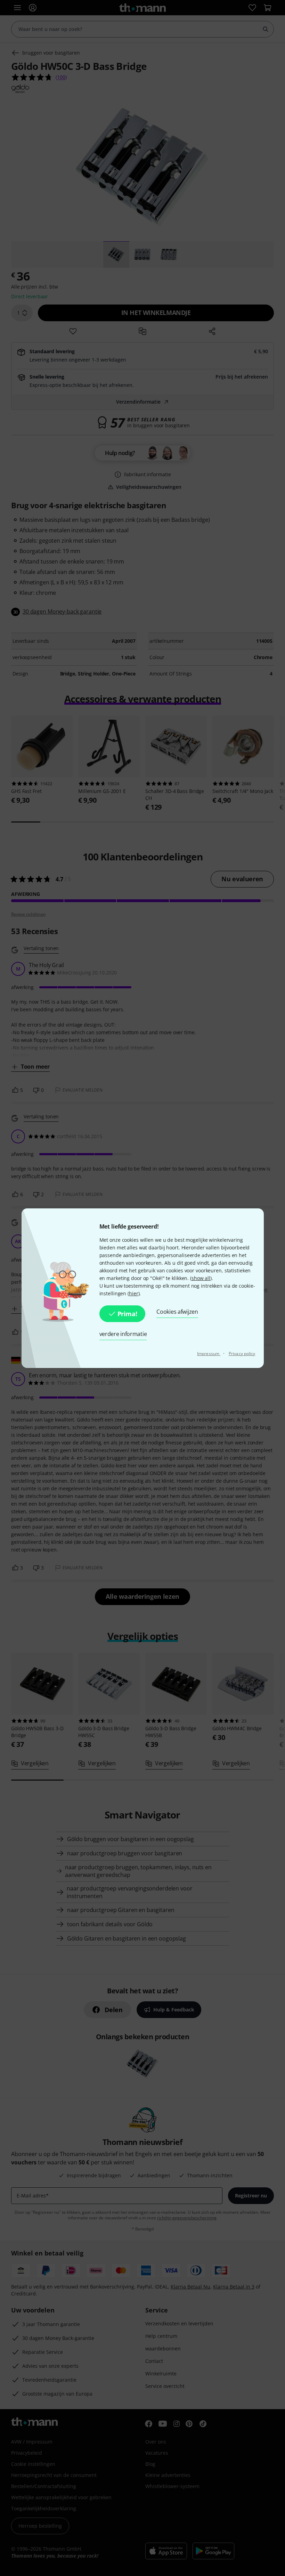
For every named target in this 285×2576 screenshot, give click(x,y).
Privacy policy (242, 1354)
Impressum (209, 1354)
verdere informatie (123, 1334)
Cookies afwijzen (177, 1312)
